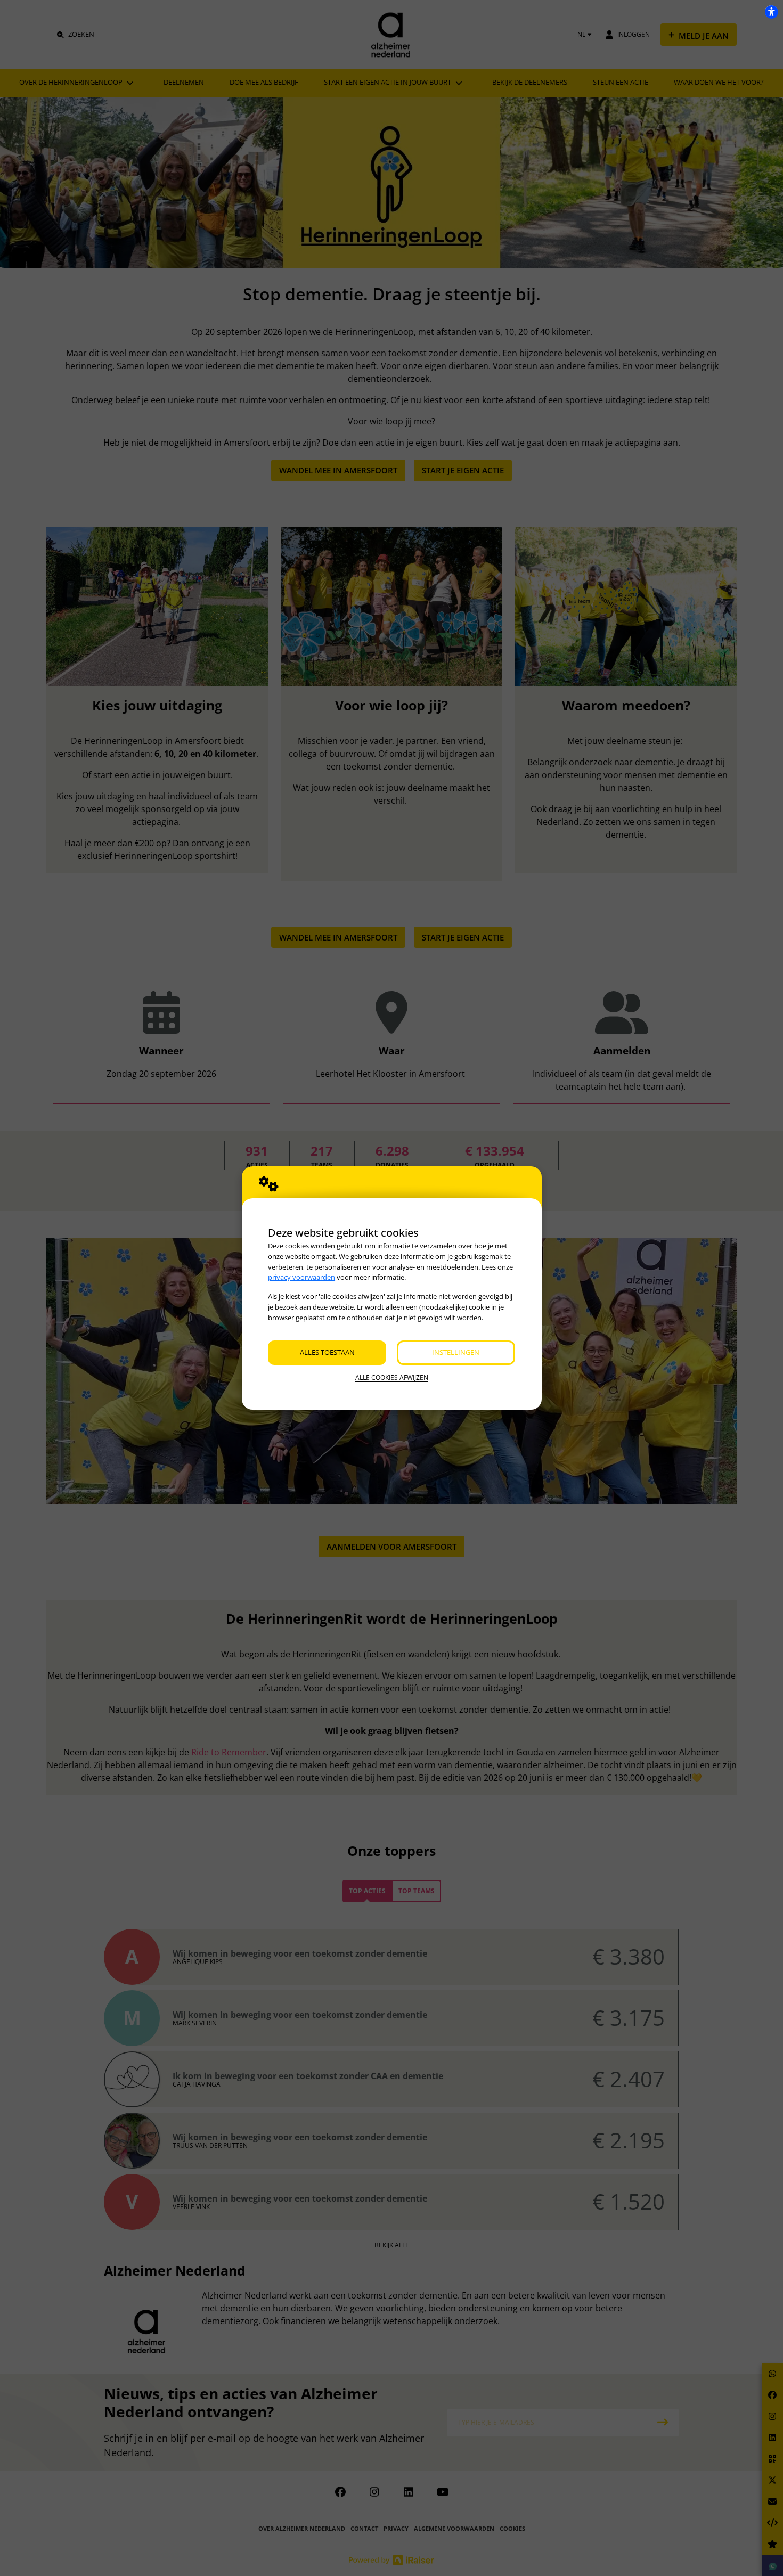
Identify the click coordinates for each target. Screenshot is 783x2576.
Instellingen (456, 1352)
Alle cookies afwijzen (392, 1377)
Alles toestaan (327, 1352)
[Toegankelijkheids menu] (771, 12)
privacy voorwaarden (301, 1277)
